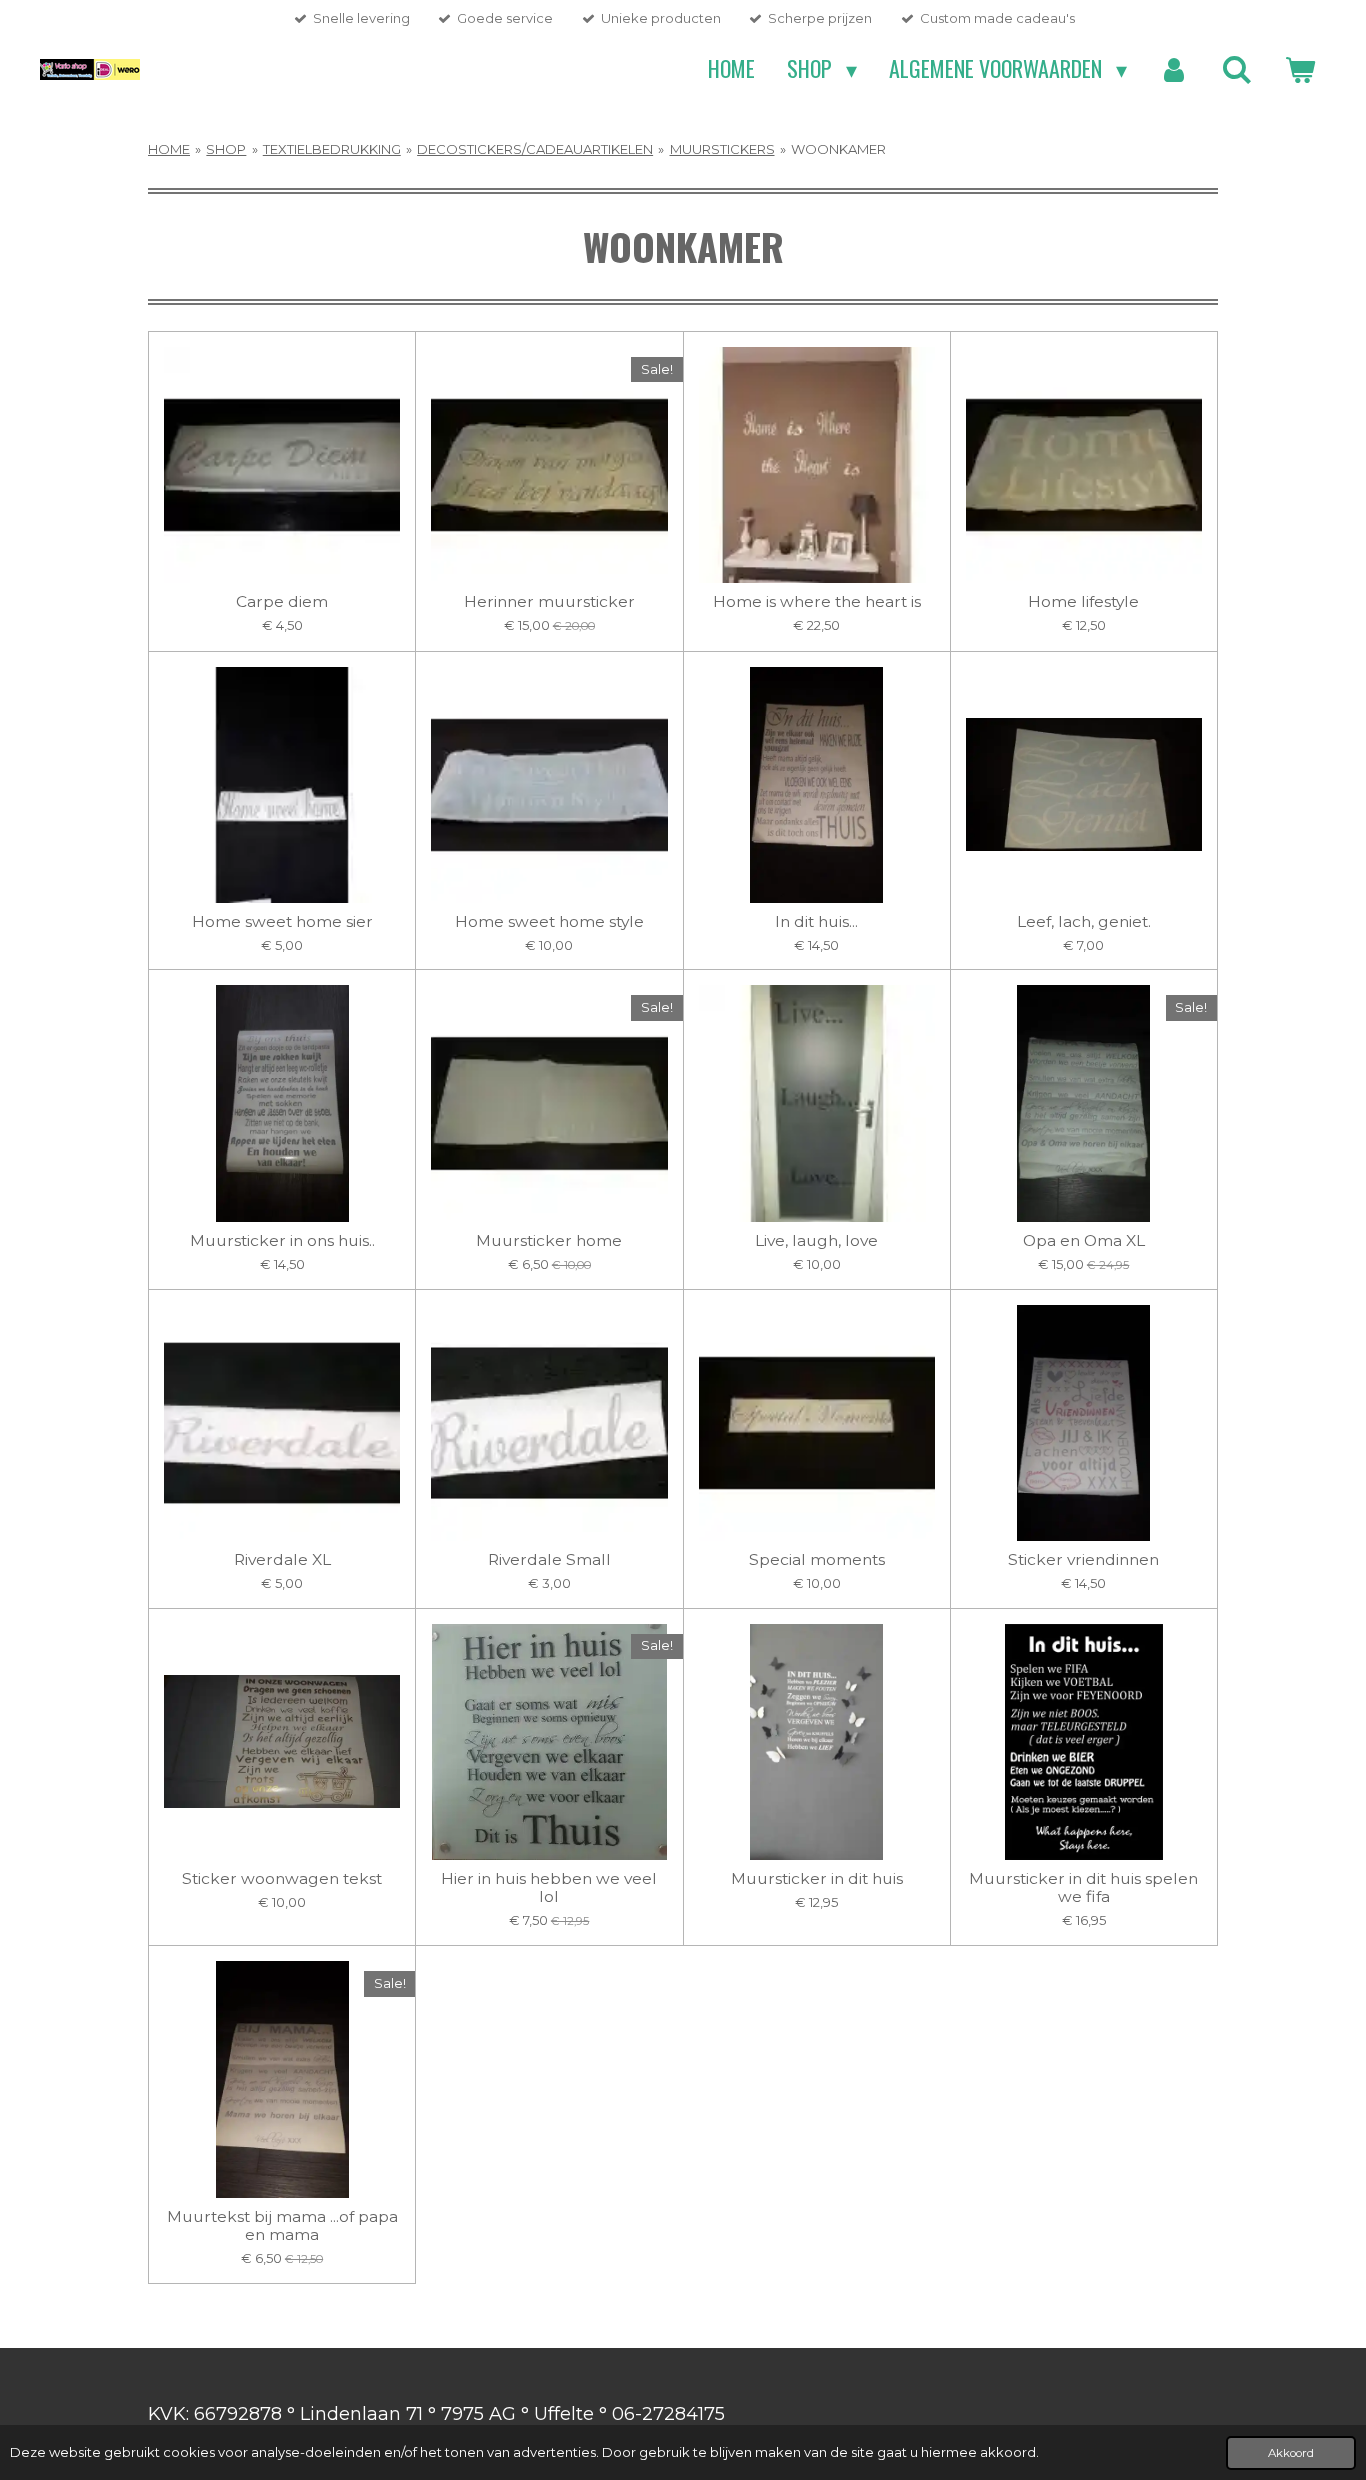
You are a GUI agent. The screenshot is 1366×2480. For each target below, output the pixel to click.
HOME (169, 149)
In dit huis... (816, 922)
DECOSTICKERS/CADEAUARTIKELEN (535, 149)
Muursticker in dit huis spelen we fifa (1083, 1888)
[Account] (1174, 69)
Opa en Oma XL (1084, 1241)
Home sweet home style (549, 922)
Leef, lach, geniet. (1084, 922)
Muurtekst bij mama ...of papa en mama (282, 2226)
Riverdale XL (282, 1560)
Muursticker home (549, 1241)
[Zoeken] (1236, 69)
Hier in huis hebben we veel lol (549, 1888)
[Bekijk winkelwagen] (1299, 69)
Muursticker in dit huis (817, 1879)
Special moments (817, 1560)
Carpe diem (282, 602)
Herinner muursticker (549, 602)
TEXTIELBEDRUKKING (332, 149)
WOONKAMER (838, 149)
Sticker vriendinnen (1083, 1560)
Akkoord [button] (1291, 2453)
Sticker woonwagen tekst (282, 1879)
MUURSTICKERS (722, 149)
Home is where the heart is (817, 602)
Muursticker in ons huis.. (282, 1241)
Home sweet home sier (282, 922)
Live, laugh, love (816, 1241)
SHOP (226, 149)
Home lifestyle (1083, 602)
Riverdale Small (549, 1560)
